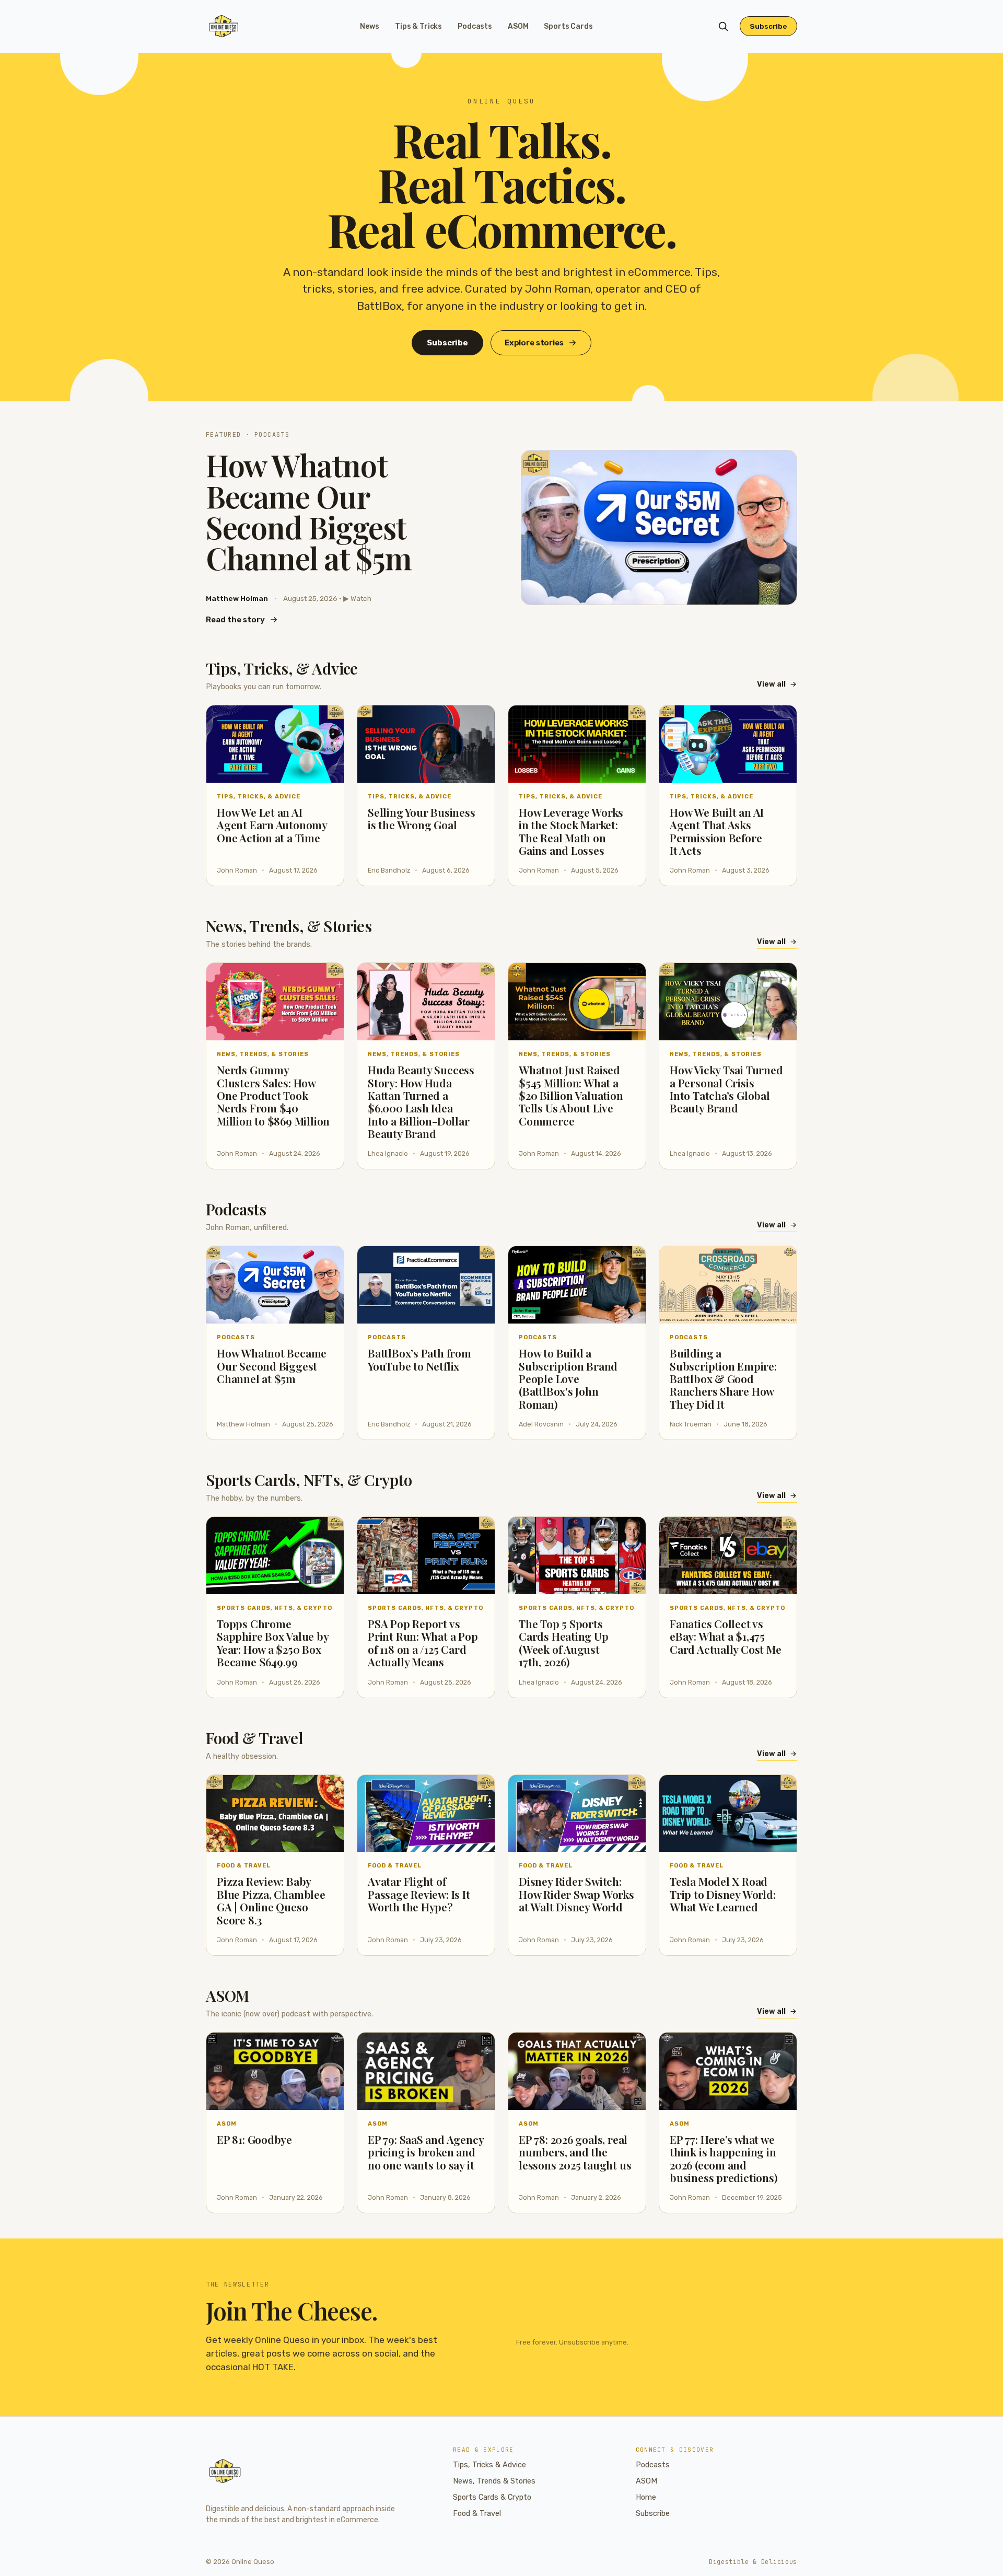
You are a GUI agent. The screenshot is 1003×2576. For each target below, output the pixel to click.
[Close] (565, 1209)
